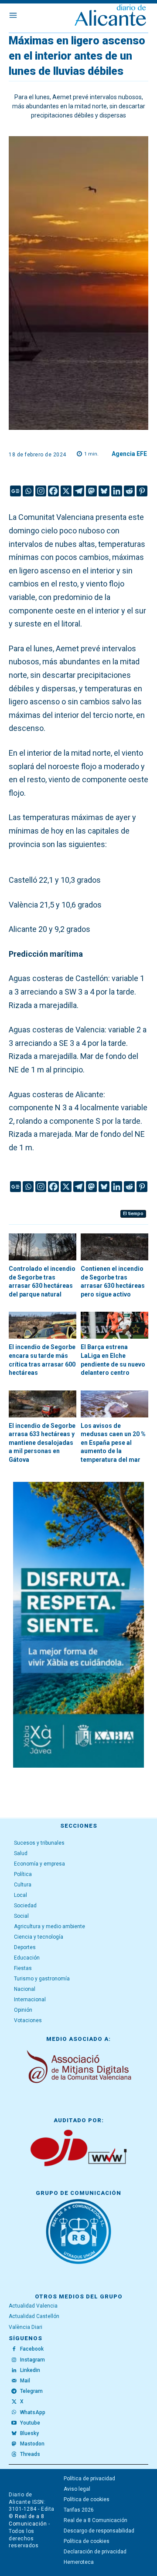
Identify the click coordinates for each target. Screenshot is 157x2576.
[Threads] (14, 2455)
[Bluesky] (104, 491)
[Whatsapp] (28, 491)
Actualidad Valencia (33, 2306)
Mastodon (32, 2444)
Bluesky (29, 2433)
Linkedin (30, 2370)
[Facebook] (53, 491)
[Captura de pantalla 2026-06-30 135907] (78, 1625)
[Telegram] (79, 491)
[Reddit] (129, 491)
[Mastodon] (91, 491)
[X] (66, 491)
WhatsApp (33, 2412)
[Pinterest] (142, 491)
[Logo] (110, 16)
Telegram (31, 2391)
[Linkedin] (117, 491)
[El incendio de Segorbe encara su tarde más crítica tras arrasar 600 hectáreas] (43, 1325)
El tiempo (133, 1214)
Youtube (30, 2423)
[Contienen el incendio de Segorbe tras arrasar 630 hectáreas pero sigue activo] (114, 1247)
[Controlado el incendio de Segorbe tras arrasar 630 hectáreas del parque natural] (43, 1247)
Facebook (32, 2349)
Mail (25, 2381)
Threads (30, 2454)
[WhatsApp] (14, 2412)
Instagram (32, 2360)
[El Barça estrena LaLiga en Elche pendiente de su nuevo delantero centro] (114, 1325)
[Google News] (15, 491)
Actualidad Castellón (34, 2316)
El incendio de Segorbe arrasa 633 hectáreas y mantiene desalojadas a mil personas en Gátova (42, 1443)
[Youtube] (14, 2423)
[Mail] (14, 2381)
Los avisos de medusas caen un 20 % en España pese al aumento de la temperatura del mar (113, 1443)
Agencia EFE (129, 454)
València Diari (26, 2327)
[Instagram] (41, 491)
